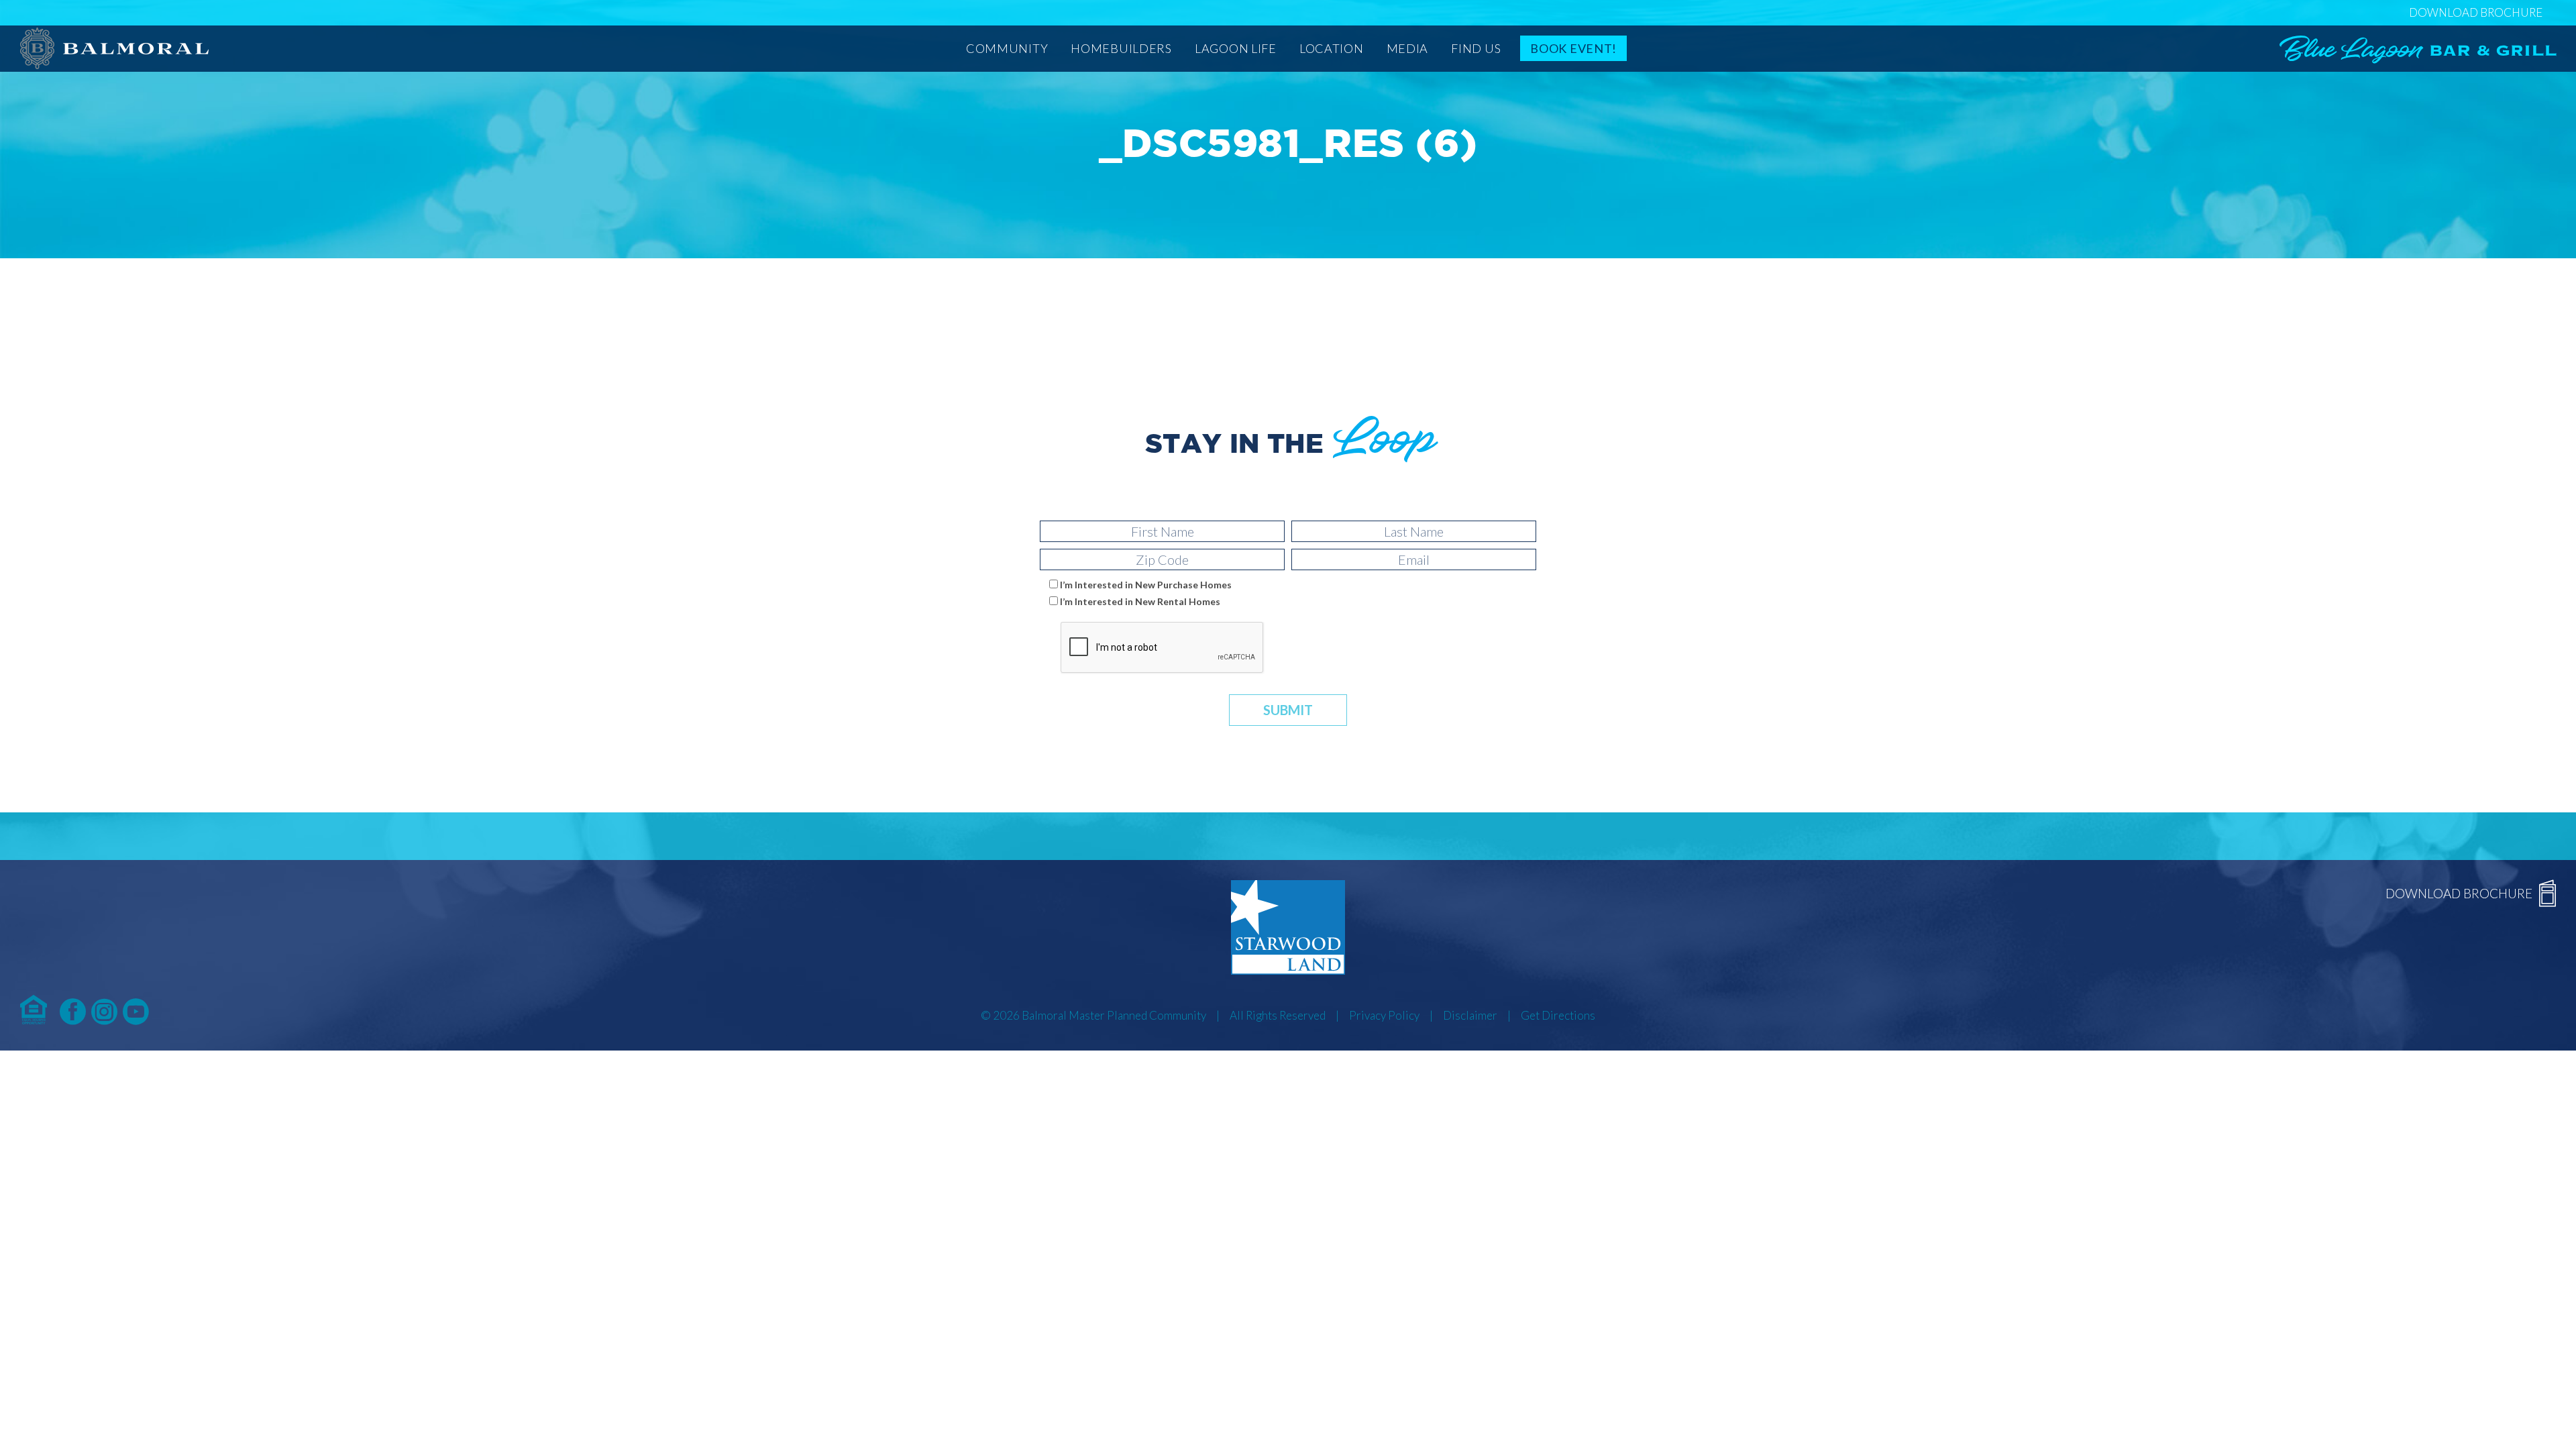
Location (1332, 48)
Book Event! (1573, 48)
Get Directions (1558, 1015)
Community (1007, 48)
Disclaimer (1470, 1015)
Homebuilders (1121, 48)
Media (1408, 48)
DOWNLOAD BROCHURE (2476, 12)
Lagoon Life (1236, 48)
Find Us (1476, 48)
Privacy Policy (1384, 1015)
